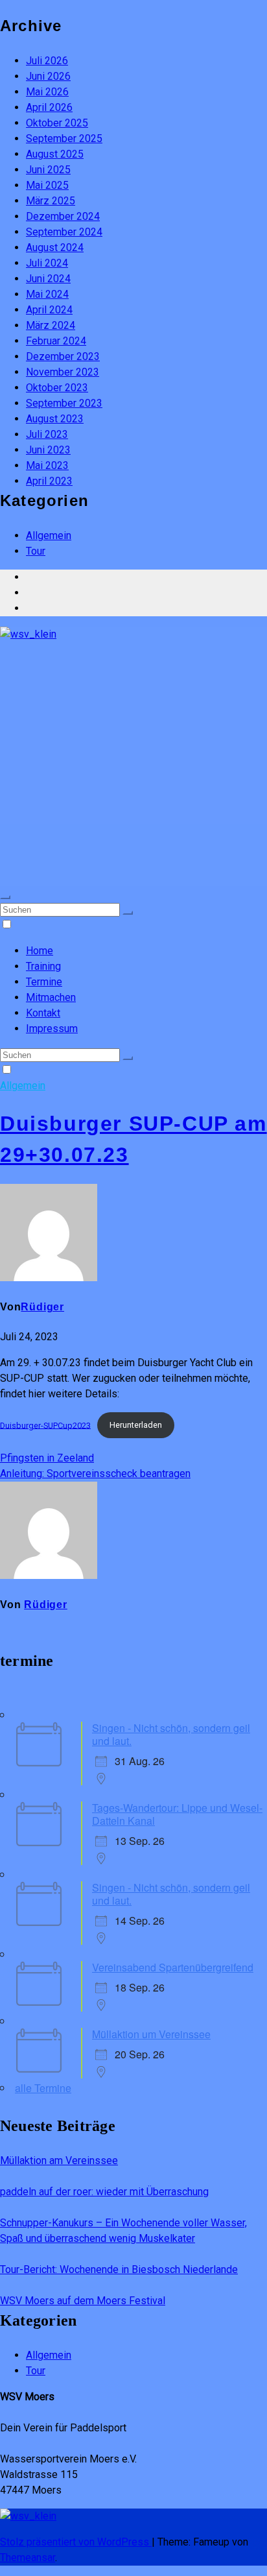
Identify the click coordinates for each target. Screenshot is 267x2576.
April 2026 (49, 107)
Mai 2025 (47, 185)
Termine (44, 982)
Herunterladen (136, 1425)
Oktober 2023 (57, 388)
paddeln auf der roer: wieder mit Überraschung (104, 2192)
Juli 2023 (47, 434)
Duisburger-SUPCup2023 (45, 1425)
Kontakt (43, 1013)
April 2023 (49, 481)
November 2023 (63, 372)
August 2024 (55, 247)
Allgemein (49, 536)
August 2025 (55, 154)
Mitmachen (51, 997)
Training (43, 966)
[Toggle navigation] (5, 897)
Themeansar (28, 2558)
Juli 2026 (47, 61)
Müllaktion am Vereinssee (59, 2161)
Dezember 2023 (63, 356)
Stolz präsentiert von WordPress (76, 2542)
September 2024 (64, 232)
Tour (36, 551)
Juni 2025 (48, 170)
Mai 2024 (47, 294)
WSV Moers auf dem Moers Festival (83, 2301)
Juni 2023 (48, 450)
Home (40, 951)
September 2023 (64, 403)
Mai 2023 (47, 465)
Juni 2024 (48, 279)
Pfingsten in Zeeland (47, 1458)
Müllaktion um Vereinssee (151, 2034)
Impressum (52, 1029)
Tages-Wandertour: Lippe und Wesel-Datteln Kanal (177, 1814)
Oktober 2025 (57, 123)
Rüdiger (42, 1307)
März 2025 (51, 201)
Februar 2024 (56, 341)
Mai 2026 (47, 92)
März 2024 (51, 325)
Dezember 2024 (63, 216)
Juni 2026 (48, 76)
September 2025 (64, 138)
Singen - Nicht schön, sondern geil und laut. (171, 1734)
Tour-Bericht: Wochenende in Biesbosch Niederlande (119, 2269)
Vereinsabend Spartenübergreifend (173, 1967)
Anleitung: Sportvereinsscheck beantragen (95, 1474)
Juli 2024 (47, 263)
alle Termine (43, 2088)
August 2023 (55, 419)
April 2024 (49, 310)
